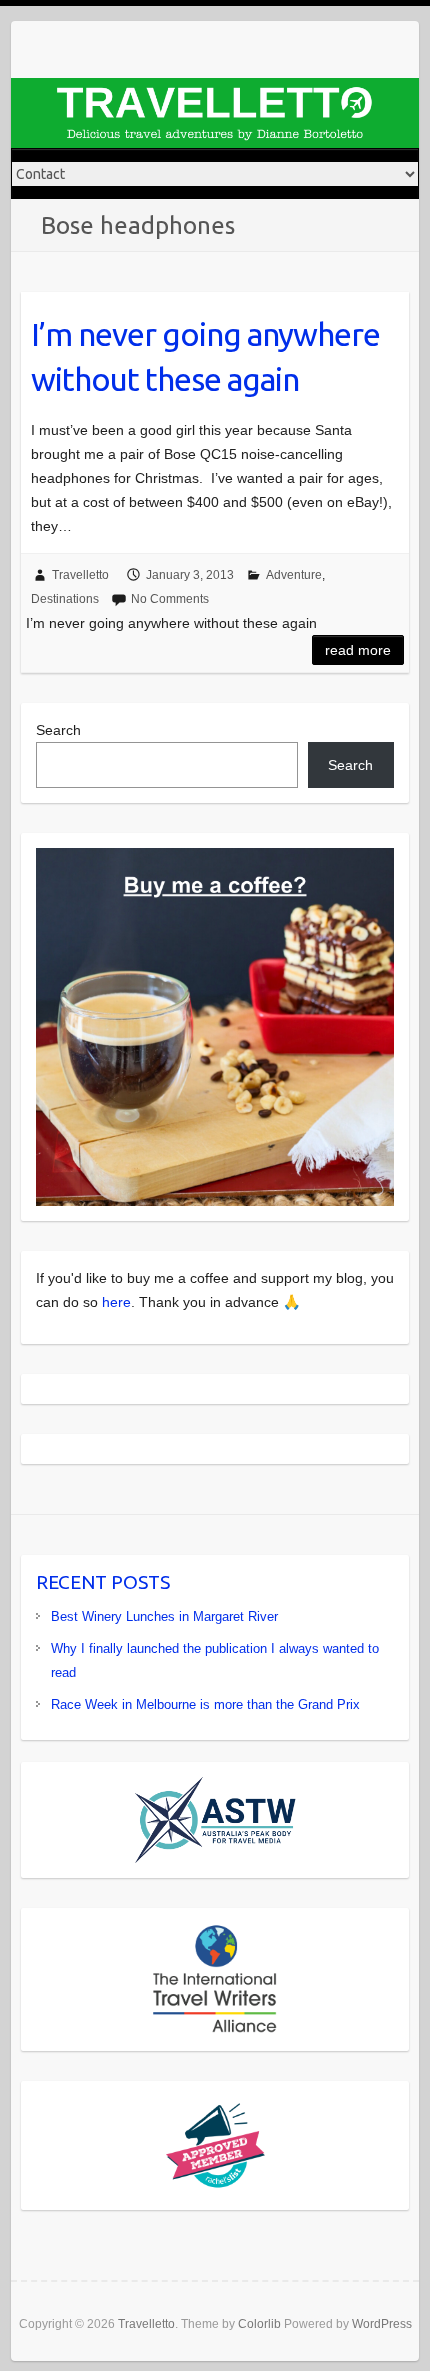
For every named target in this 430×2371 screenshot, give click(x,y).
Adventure (294, 575)
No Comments (170, 599)
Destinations (65, 599)
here (116, 1302)
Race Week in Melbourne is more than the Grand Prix (205, 1704)
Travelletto (80, 575)
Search (58, 730)
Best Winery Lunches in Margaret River (164, 1616)
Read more (358, 650)
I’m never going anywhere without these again (205, 356)
